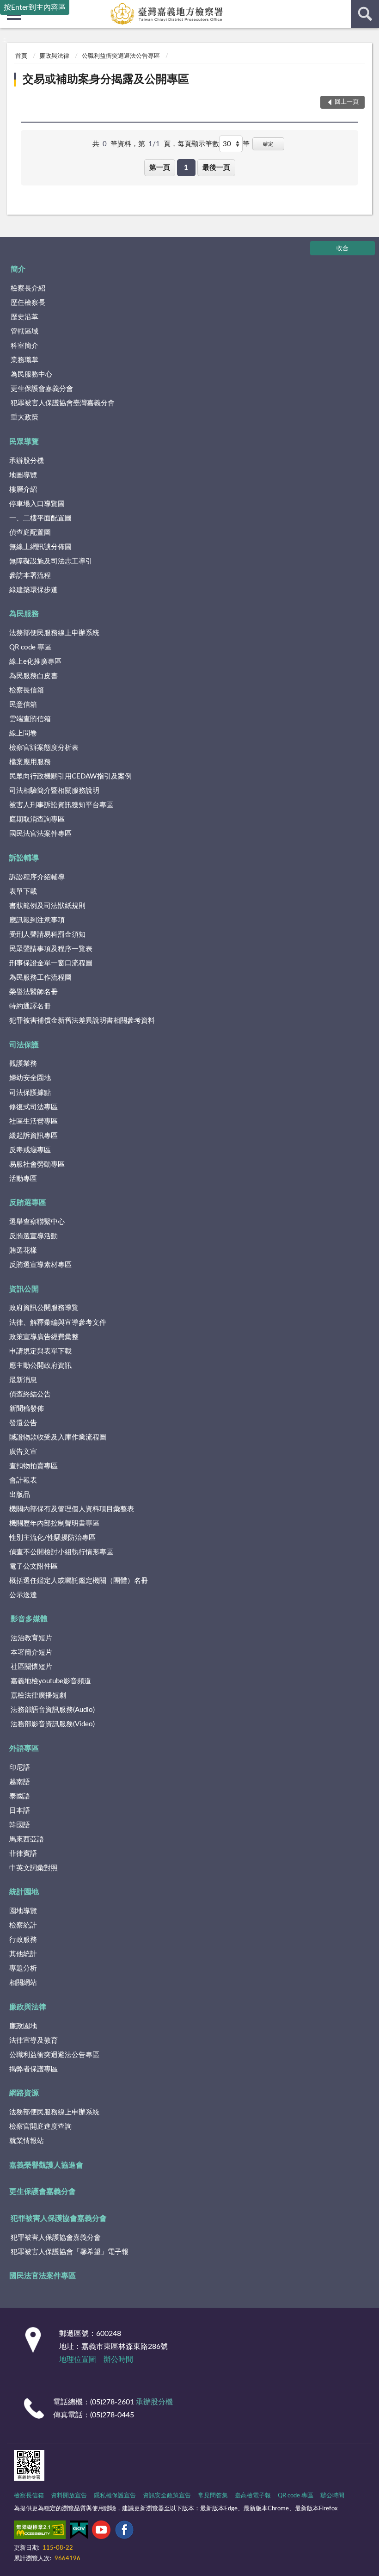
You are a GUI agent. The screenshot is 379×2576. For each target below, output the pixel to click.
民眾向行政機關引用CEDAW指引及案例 (70, 776)
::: (4, 40)
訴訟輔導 (24, 858)
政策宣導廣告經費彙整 (44, 1337)
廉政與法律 (54, 56)
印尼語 (20, 1768)
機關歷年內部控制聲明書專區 (54, 1523)
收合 (342, 249)
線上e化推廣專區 (35, 662)
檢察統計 (23, 1925)
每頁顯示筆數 (198, 144)
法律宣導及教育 (34, 2041)
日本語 (20, 1811)
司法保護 (24, 1045)
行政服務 (23, 1940)
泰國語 (20, 1796)
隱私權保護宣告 (115, 2496)
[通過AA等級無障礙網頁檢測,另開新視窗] (40, 2532)
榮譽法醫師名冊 (34, 992)
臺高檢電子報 (253, 2496)
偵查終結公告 (30, 1394)
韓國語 (20, 1825)
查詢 (365, 14)
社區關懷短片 (31, 1667)
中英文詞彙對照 (34, 1868)
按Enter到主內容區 (35, 7)
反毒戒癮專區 (30, 1150)
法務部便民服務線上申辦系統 (54, 633)
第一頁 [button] (160, 168)
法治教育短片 (31, 1638)
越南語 (20, 1782)
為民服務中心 (31, 374)
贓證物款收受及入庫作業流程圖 (58, 1437)
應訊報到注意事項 (37, 920)
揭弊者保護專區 (34, 2069)
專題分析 (23, 1968)
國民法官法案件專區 (40, 834)
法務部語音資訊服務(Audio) (53, 1710)
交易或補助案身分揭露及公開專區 (106, 80)
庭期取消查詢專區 (37, 819)
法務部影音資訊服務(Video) (53, 1724)
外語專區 (24, 1748)
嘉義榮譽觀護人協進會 (46, 2165)
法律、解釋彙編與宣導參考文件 (58, 1323)
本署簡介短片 (31, 1652)
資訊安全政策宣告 (167, 2496)
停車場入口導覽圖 (37, 504)
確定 (268, 144)
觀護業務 (23, 1064)
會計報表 (23, 1480)
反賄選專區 (28, 1203)
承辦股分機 (27, 461)
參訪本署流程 (30, 576)
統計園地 (24, 1892)
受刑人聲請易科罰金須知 (47, 935)
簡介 (18, 269)
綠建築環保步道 (34, 590)
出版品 (20, 1495)
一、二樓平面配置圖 (40, 518)
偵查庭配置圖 (30, 533)
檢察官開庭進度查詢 (40, 2127)
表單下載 (23, 892)
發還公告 (23, 1423)
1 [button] (186, 168)
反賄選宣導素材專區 (40, 1265)
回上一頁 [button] (347, 102)
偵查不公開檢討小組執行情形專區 (61, 1552)
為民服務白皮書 (34, 676)
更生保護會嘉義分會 (42, 389)
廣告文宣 (23, 1452)
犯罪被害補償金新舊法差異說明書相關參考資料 (82, 1021)
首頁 (21, 56)
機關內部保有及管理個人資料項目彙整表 (72, 1509)
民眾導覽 (24, 442)
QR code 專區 (30, 647)
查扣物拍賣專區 (34, 1466)
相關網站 (23, 1983)
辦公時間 (118, 2360)
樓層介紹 (23, 490)
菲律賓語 (23, 1854)
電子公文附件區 (34, 1566)
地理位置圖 (78, 2360)
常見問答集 (213, 2496)
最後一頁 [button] (216, 168)
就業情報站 (27, 2141)
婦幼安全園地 (30, 1078)
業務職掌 (24, 360)
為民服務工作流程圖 (40, 978)
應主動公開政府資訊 (40, 1366)
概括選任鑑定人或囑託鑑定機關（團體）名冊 (79, 1581)
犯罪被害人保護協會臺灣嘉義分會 (63, 403)
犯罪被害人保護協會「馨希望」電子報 (70, 2252)
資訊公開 (24, 1289)
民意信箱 (23, 705)
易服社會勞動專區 (37, 1164)
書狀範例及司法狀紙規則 (47, 906)
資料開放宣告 (69, 2496)
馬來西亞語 (27, 1839)
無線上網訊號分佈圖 (40, 547)
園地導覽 (23, 1911)
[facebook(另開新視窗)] (124, 2532)
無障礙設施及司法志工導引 (51, 561)
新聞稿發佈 (27, 1409)
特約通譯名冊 (30, 1006)
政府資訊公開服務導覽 (44, 1308)
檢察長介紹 (28, 288)
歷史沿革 (24, 317)
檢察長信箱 (27, 690)
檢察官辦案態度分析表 (44, 748)
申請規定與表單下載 (40, 1351)
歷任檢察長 (28, 303)
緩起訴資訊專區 (34, 1136)
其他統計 (23, 1954)
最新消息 (23, 1380)
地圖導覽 (23, 475)
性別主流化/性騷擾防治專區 (52, 1538)
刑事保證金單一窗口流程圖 (51, 963)
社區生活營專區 (34, 1121)
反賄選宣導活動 (34, 1236)
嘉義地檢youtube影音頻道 (51, 1681)
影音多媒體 (29, 1619)
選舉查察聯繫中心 (37, 1222)
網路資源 (24, 2093)
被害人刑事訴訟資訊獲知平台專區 (61, 805)
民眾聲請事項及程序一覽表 (51, 949)
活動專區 (23, 1179)
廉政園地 (23, 2026)
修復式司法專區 (34, 1107)
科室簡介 (24, 346)
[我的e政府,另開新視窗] (79, 2532)
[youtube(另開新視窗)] (101, 2532)
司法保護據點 (30, 1093)
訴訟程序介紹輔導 (37, 877)
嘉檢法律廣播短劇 (38, 1696)
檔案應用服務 (30, 762)
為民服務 (24, 614)
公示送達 (23, 1595)
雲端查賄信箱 (30, 719)
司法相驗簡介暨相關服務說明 (54, 791)
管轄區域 (24, 331)
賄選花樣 (23, 1251)
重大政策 (24, 417)
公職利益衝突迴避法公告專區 (121, 56)
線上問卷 (23, 733)
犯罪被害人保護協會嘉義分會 (59, 2218)
